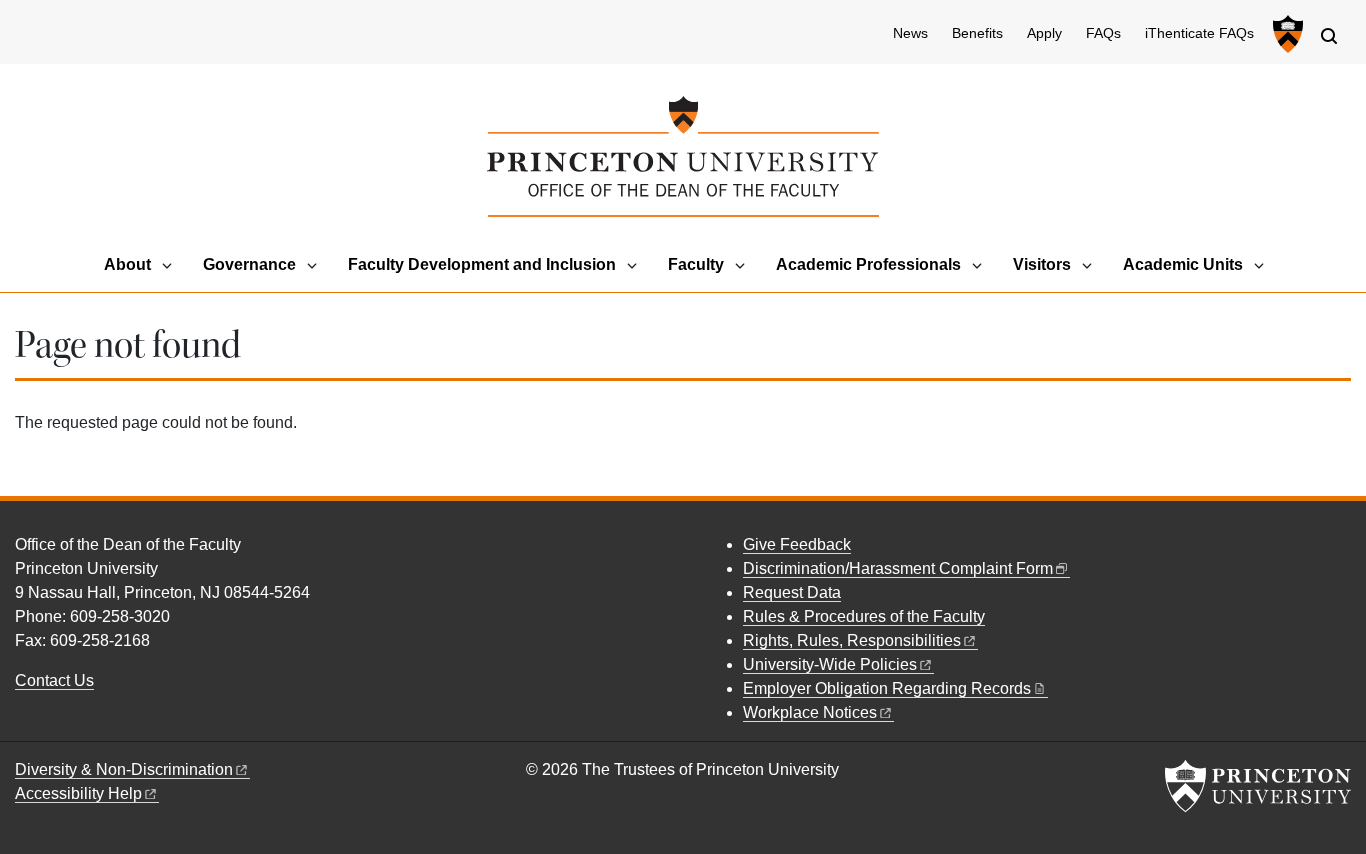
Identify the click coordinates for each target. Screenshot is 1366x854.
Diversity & (124, 769)
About (127, 264)
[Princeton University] (1285, 34)
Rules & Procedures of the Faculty (864, 616)
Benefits (977, 33)
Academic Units (1183, 264)
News (910, 33)
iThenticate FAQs (1199, 33)
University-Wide (830, 664)
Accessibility (78, 793)
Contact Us (54, 680)
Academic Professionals (868, 264)
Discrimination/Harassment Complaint (898, 568)
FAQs (1103, 33)
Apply (1044, 33)
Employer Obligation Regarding (887, 688)
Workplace (810, 712)
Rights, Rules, (852, 640)
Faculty (696, 264)
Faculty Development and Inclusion (482, 264)
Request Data (792, 592)
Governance (249, 264)
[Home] (682, 156)
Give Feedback (797, 544)
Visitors (1042, 264)
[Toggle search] (1329, 36)
